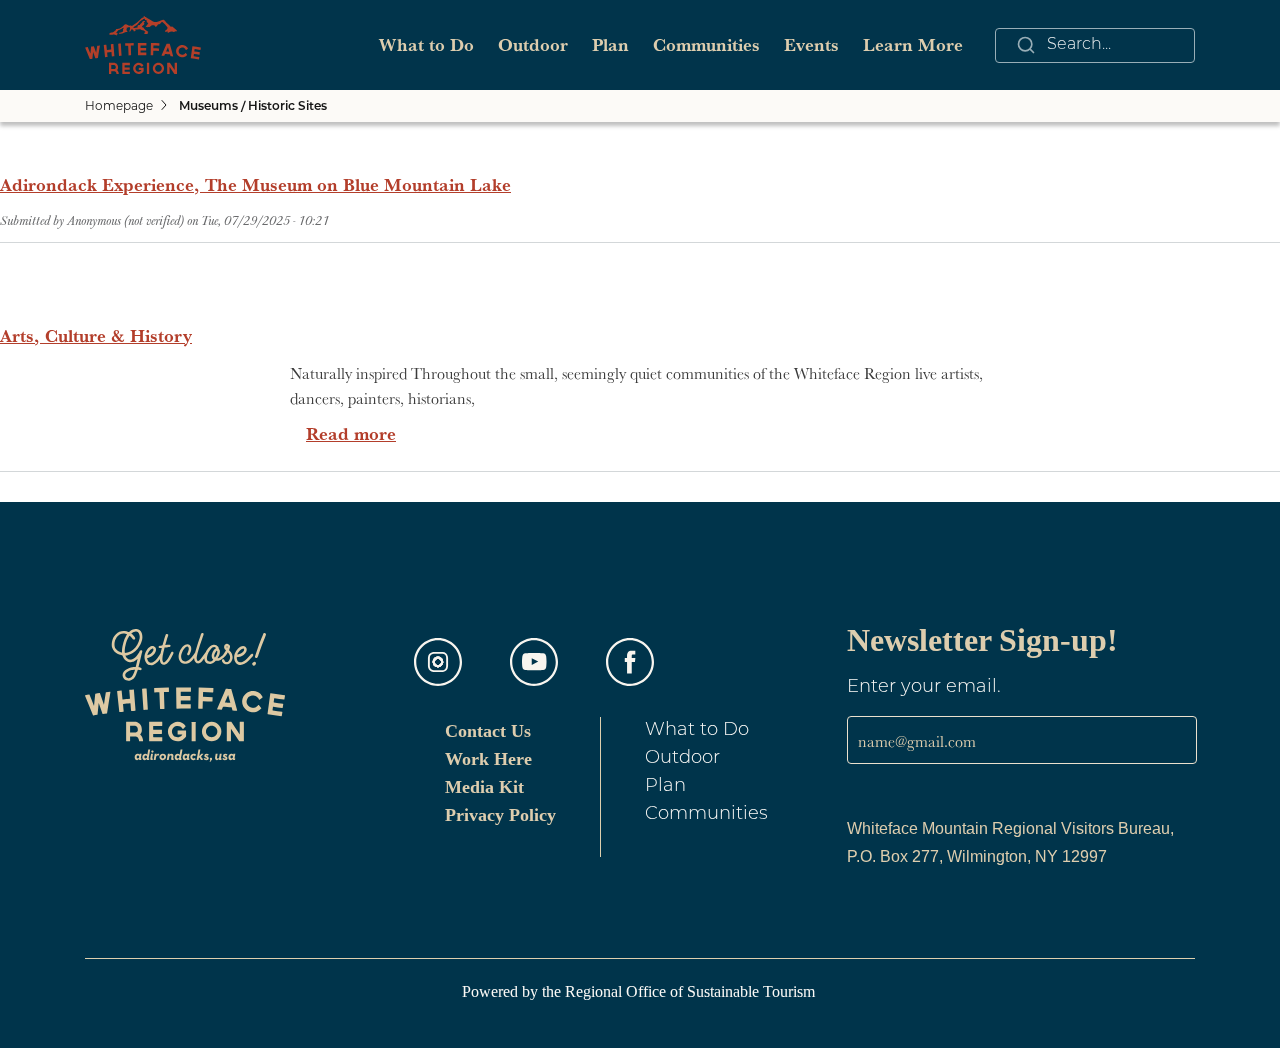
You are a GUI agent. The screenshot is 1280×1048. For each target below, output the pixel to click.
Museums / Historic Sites (253, 107)
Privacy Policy (500, 815)
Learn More (913, 44)
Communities (706, 44)
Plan (610, 44)
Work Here (488, 759)
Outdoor (533, 44)
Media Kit (484, 787)
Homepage (119, 105)
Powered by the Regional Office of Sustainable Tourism (640, 991)
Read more (351, 433)
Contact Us (488, 731)
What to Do (426, 44)
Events (811, 44)
